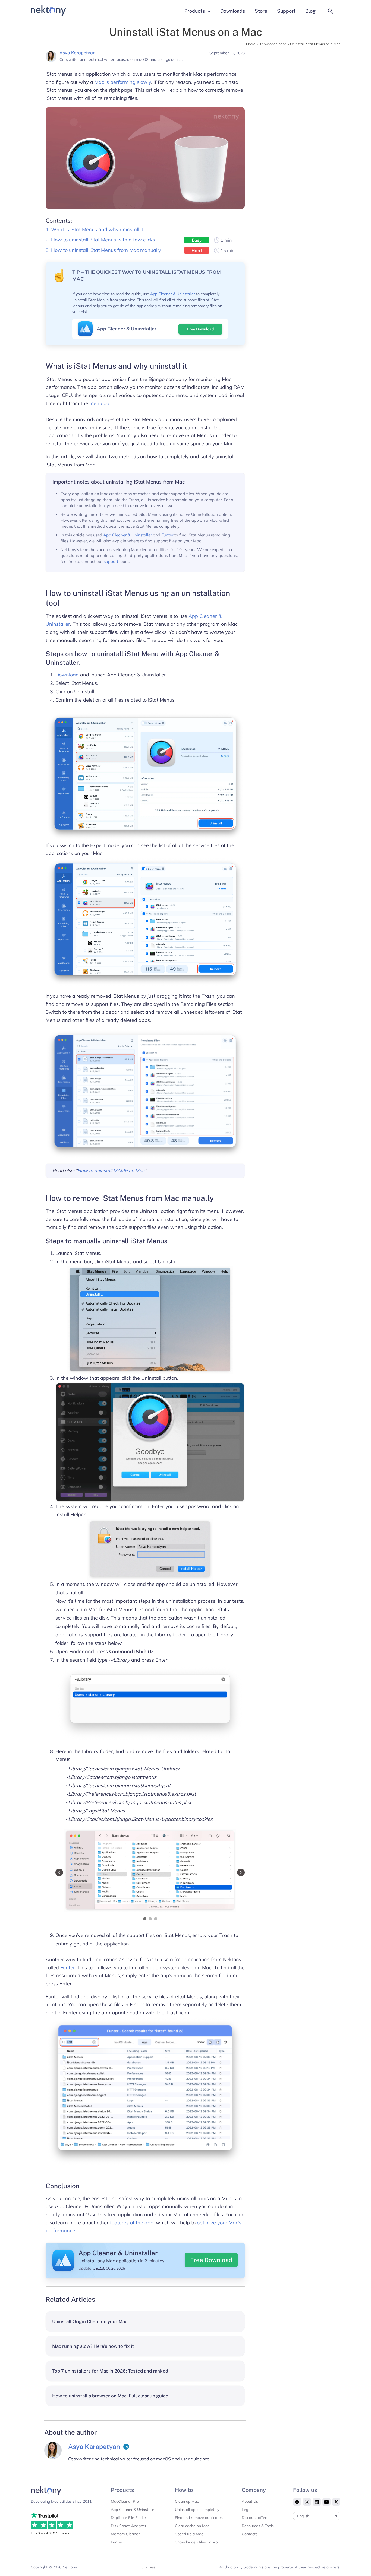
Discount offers (255, 2518)
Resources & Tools (258, 2526)
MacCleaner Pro (125, 2501)
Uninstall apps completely (197, 2510)
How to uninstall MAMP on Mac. (111, 1170)
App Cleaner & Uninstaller (173, 294)
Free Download (200, 329)
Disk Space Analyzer (129, 2526)
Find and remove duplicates (199, 2518)
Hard (197, 250)
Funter (167, 535)
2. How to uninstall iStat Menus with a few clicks (100, 240)
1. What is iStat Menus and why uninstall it (94, 229)
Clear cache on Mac (192, 2526)
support (111, 562)
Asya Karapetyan (77, 53)
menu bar (100, 403)
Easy (197, 240)
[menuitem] (317, 2516)
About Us (250, 2501)
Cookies (148, 2567)
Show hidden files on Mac (197, 2542)
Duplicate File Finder (128, 2518)
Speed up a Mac (189, 2534)
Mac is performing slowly (123, 82)
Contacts (250, 2534)
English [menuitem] (303, 2516)
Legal (246, 2510)
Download (67, 675)
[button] (331, 11)
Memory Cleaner (125, 2534)
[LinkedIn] (126, 2447)
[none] (317, 2516)
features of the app (132, 2223)
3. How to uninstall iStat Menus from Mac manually (103, 250)
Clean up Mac (187, 2501)
